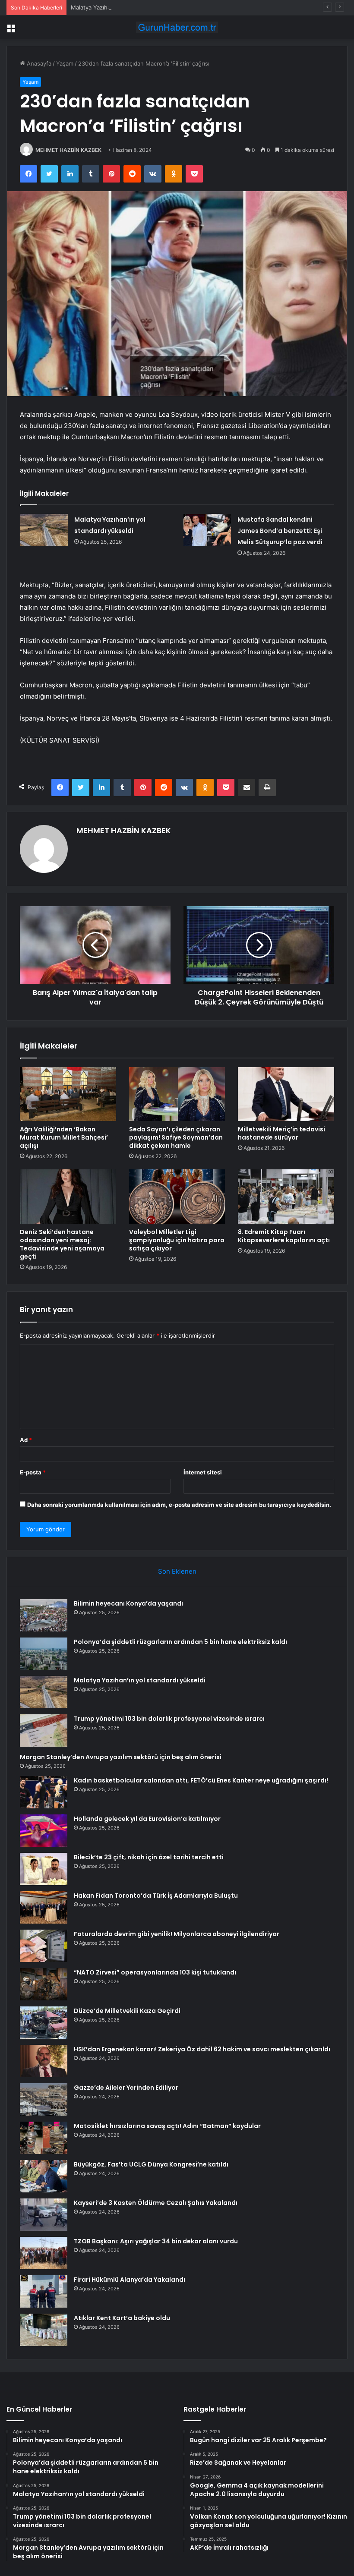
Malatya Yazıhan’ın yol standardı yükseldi (125, 7)
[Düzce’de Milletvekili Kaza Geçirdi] (44, 2023)
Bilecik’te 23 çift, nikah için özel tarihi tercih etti (149, 1857)
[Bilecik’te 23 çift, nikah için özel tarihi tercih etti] (44, 1869)
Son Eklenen (177, 1571)
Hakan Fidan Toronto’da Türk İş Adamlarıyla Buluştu (156, 1896)
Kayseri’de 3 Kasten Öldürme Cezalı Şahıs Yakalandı (156, 2203)
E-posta (33, 1472)
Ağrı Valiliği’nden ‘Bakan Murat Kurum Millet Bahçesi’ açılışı (64, 1137)
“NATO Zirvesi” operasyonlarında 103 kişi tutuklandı (155, 1972)
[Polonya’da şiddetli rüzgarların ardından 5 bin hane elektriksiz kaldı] (44, 1654)
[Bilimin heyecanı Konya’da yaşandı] (44, 1615)
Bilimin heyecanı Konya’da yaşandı (128, 1603)
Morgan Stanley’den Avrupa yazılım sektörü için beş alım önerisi (121, 1757)
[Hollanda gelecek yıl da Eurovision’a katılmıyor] (44, 1831)
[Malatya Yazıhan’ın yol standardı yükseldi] (44, 530)
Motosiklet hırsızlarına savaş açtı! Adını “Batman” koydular (167, 2126)
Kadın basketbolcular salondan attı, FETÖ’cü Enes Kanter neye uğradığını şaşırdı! (201, 1780)
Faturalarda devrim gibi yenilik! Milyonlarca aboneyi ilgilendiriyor (177, 1934)
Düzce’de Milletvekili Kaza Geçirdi (127, 2011)
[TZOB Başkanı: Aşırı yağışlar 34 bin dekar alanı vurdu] (44, 2253)
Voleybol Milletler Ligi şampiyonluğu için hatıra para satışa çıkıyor (177, 1240)
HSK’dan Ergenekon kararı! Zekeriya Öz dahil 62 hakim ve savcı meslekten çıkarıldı (202, 2049)
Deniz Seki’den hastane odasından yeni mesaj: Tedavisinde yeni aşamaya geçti (62, 1244)
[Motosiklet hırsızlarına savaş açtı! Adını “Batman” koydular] (44, 2138)
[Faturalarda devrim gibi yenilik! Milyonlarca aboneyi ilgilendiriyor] (44, 1946)
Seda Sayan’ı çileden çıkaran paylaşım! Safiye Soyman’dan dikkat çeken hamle (176, 1137)
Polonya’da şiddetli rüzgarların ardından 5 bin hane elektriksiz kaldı (180, 1642)
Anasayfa (38, 63)
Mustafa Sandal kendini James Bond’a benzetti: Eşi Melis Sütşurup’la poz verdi (280, 531)
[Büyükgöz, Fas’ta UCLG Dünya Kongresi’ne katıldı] (44, 2176)
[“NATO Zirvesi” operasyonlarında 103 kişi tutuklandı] (44, 1984)
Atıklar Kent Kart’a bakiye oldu (122, 2318)
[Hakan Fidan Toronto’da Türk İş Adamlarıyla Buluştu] (44, 1907)
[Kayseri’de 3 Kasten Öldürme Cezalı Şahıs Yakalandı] (44, 2215)
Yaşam (65, 63)
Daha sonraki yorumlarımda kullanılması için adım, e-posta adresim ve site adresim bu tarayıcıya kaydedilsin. (179, 1505)
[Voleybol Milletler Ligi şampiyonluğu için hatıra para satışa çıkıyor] (177, 1197)
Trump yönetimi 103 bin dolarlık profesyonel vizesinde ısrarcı (169, 1719)
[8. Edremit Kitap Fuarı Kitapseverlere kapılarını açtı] (286, 1197)
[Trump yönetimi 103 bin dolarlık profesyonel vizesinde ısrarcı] (44, 1730)
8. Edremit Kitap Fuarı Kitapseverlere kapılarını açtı (284, 1236)
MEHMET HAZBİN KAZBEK (68, 150)
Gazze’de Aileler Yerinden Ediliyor (126, 2088)
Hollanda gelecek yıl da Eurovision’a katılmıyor (147, 1819)
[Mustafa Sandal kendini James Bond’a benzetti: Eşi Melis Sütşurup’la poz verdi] (207, 530)
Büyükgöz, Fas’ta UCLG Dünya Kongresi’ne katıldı (151, 2164)
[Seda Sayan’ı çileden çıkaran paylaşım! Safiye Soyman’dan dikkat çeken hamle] (177, 1094)
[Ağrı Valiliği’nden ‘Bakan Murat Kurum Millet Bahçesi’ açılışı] (68, 1094)
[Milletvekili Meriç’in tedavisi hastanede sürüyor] (286, 1094)
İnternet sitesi (203, 1472)
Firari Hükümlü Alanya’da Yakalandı (130, 2280)
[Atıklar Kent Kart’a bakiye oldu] (44, 2330)
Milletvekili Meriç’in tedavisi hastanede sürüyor (281, 1133)
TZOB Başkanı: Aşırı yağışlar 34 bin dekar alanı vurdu (156, 2241)
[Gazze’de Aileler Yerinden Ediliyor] (44, 2099)
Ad (26, 1440)
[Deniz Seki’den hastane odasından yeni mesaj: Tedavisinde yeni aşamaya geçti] (68, 1197)
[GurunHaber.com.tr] (177, 27)
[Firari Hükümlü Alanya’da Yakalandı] (44, 2291)
